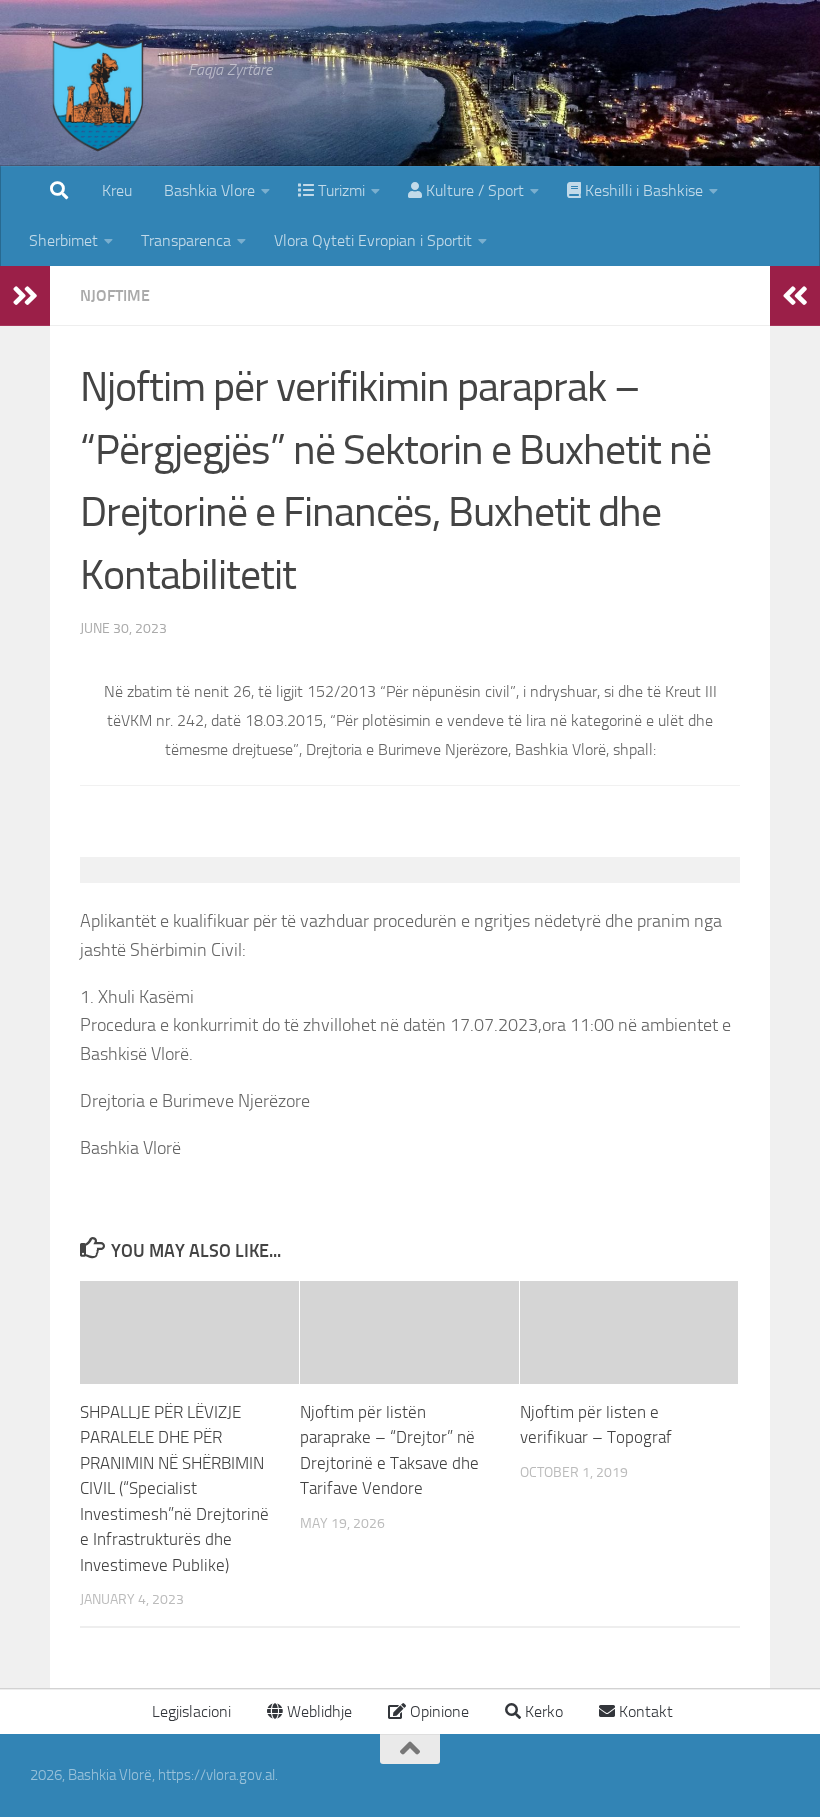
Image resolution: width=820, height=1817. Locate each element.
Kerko (542, 1711)
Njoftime (115, 295)
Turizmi (339, 190)
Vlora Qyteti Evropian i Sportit (373, 240)
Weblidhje (317, 1711)
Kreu (117, 190)
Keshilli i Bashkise (642, 190)
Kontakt (644, 1711)
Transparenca (186, 240)
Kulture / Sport (473, 190)
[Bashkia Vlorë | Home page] (99, 115)
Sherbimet (63, 240)
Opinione (437, 1711)
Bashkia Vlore (207, 190)
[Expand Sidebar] (25, 296)
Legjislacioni (189, 1711)
